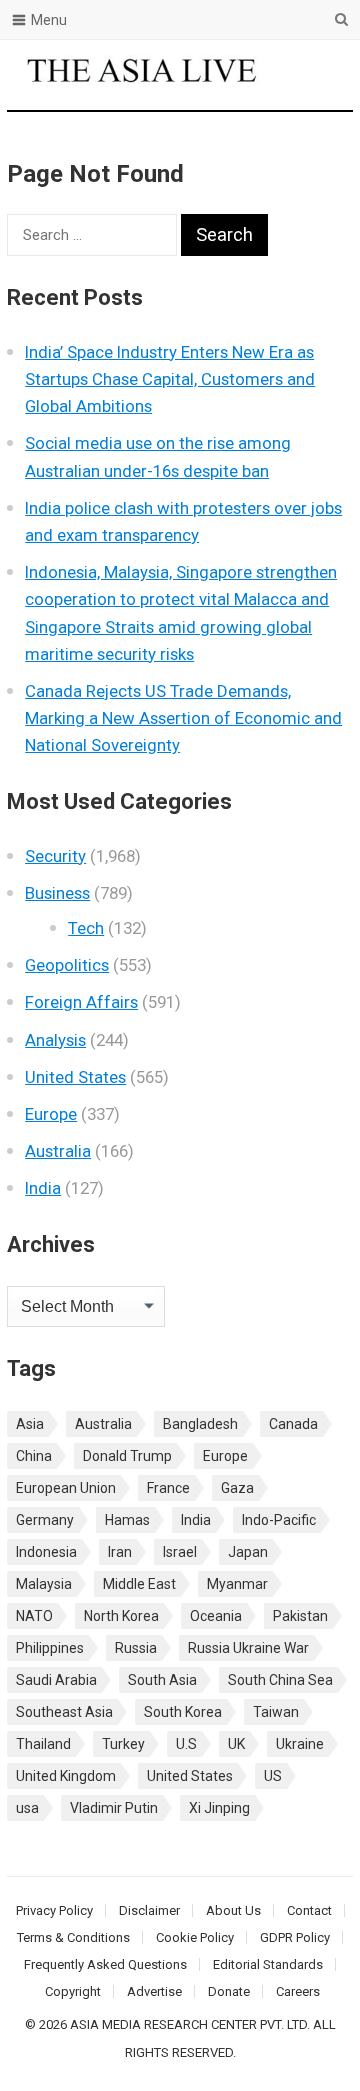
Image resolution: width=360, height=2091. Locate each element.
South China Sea (280, 1680)
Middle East (139, 1584)
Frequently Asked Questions (105, 1964)
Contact (309, 1910)
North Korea (121, 1616)
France (168, 1488)
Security (55, 856)
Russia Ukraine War (248, 1648)
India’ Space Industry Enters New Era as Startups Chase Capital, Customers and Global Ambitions (170, 379)
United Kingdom (66, 1776)
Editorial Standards (268, 1964)
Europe (51, 1114)
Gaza (237, 1488)
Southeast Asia (64, 1712)
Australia (58, 1151)
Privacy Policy (54, 1910)
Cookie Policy (195, 1937)
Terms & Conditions (73, 1937)
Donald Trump (127, 1456)
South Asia (162, 1680)
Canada (293, 1424)
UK (236, 1744)
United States (75, 1077)
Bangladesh (200, 1424)
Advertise (154, 1991)
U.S (186, 1744)
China (34, 1456)
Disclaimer (149, 1910)
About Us (233, 1910)
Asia (30, 1424)
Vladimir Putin (114, 1808)
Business (57, 893)
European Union (66, 1488)
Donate (229, 1991)
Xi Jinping (219, 1808)
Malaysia (44, 1584)
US (273, 1776)
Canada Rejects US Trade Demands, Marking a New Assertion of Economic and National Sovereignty (183, 718)
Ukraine (300, 1744)
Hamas (127, 1520)
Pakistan (300, 1616)
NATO (34, 1616)
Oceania (216, 1616)
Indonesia (46, 1552)
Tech (86, 928)
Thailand (43, 1744)
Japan (248, 1552)
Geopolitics (67, 965)
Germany (45, 1520)
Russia (136, 1648)
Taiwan (276, 1712)
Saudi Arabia (56, 1680)
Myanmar (237, 1584)
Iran (120, 1552)
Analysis (55, 1040)
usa (27, 1808)
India (43, 1188)
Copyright (73, 1991)
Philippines (50, 1648)
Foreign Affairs (81, 1002)
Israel (180, 1552)
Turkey (123, 1744)
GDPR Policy (295, 1937)
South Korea (183, 1712)
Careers (298, 1991)
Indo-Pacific (279, 1520)
